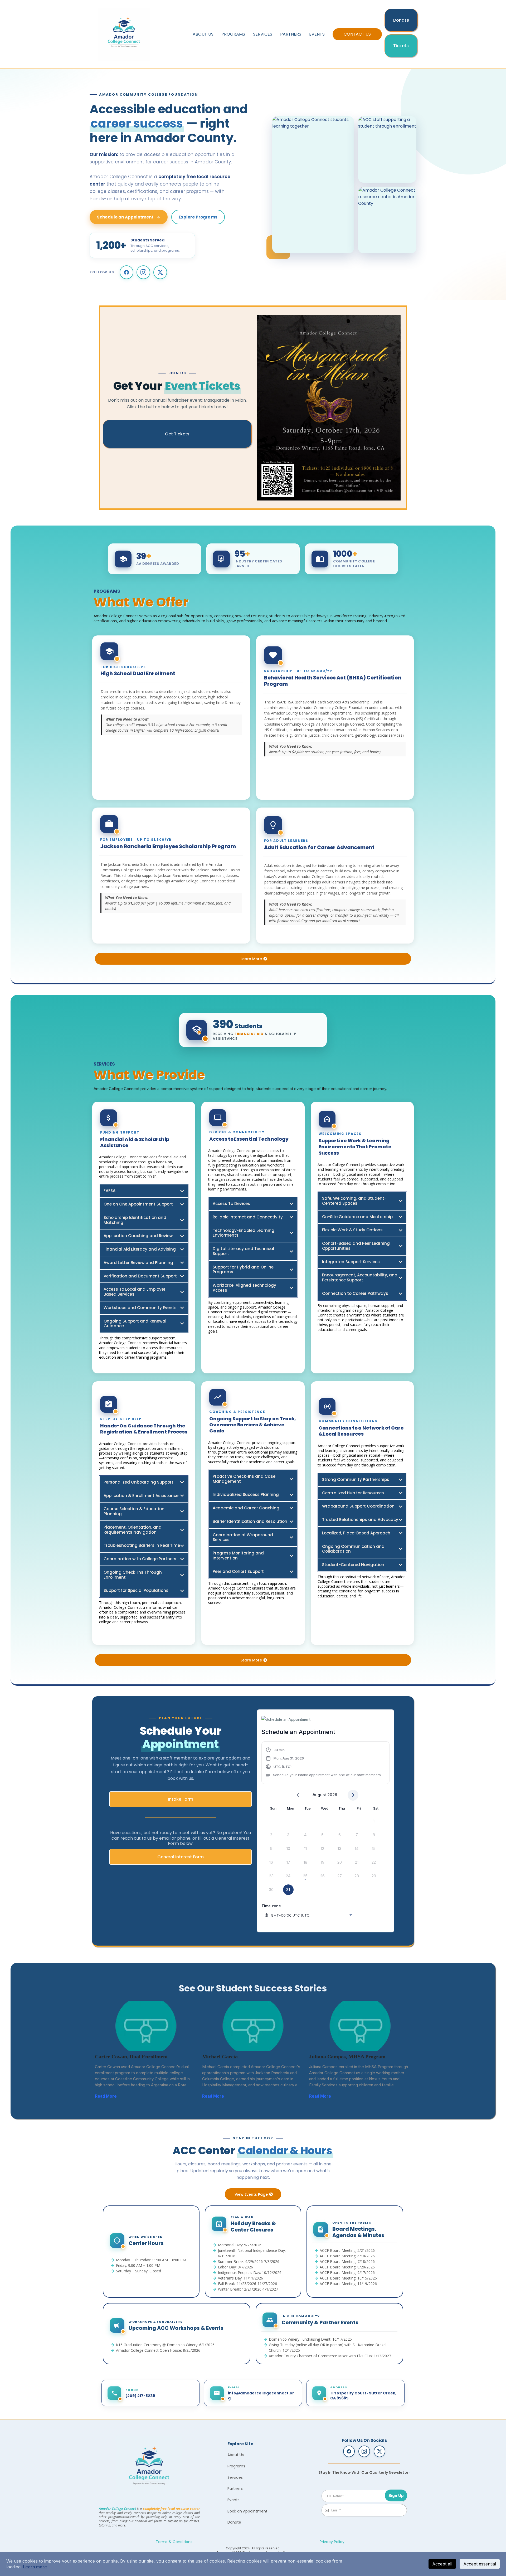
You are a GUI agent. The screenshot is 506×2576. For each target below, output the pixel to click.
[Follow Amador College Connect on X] (160, 272)
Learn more (35, 2567)
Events (317, 34)
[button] (324, 1763)
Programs (233, 34)
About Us (203, 34)
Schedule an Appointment (125, 217)
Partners (291, 34)
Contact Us (357, 34)
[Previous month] (298, 1795)
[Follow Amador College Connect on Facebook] (126, 272)
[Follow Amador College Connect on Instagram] (143, 272)
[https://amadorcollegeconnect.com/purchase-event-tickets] (329, 408)
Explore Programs (198, 217)
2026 (332, 1795)
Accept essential (480, 2564)
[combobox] (309, 1915)
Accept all (442, 2564)
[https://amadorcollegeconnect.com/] (149, 2468)
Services (263, 34)
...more (123, 2096)
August (319, 1795)
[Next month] (353, 1795)
